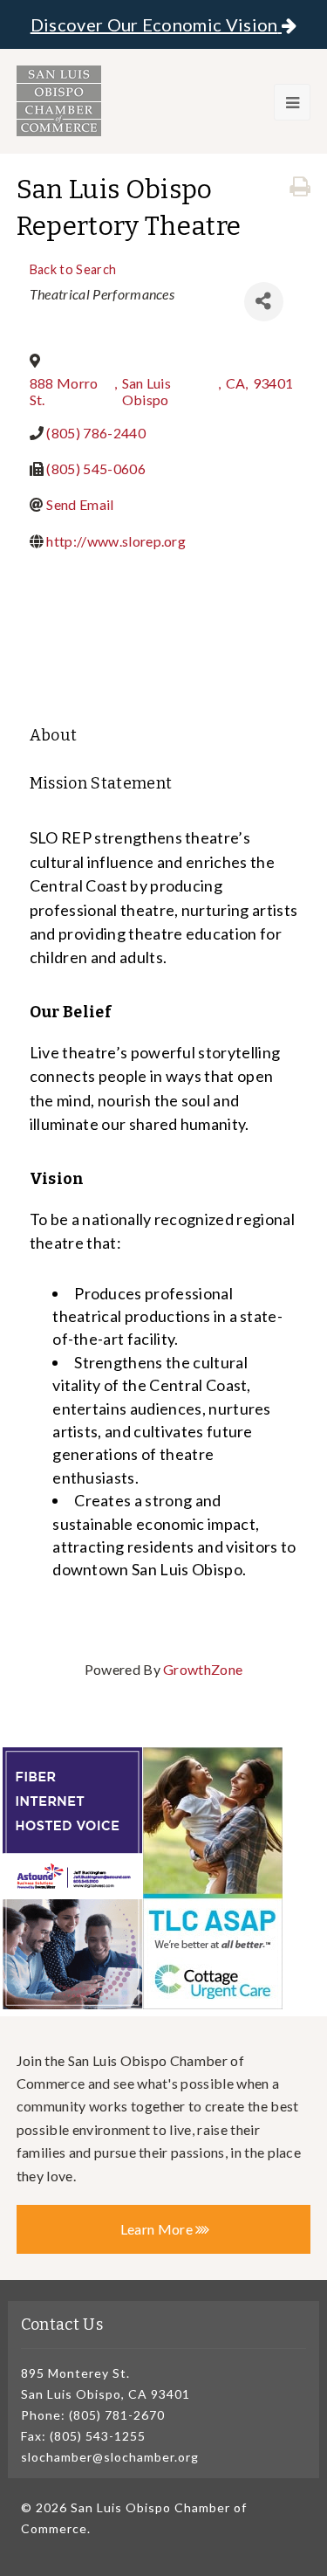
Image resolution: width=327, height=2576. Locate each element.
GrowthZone (203, 1669)
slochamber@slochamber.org (110, 2457)
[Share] (264, 302)
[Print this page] (300, 187)
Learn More (158, 2229)
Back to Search (73, 269)
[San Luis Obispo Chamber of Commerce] (59, 101)
